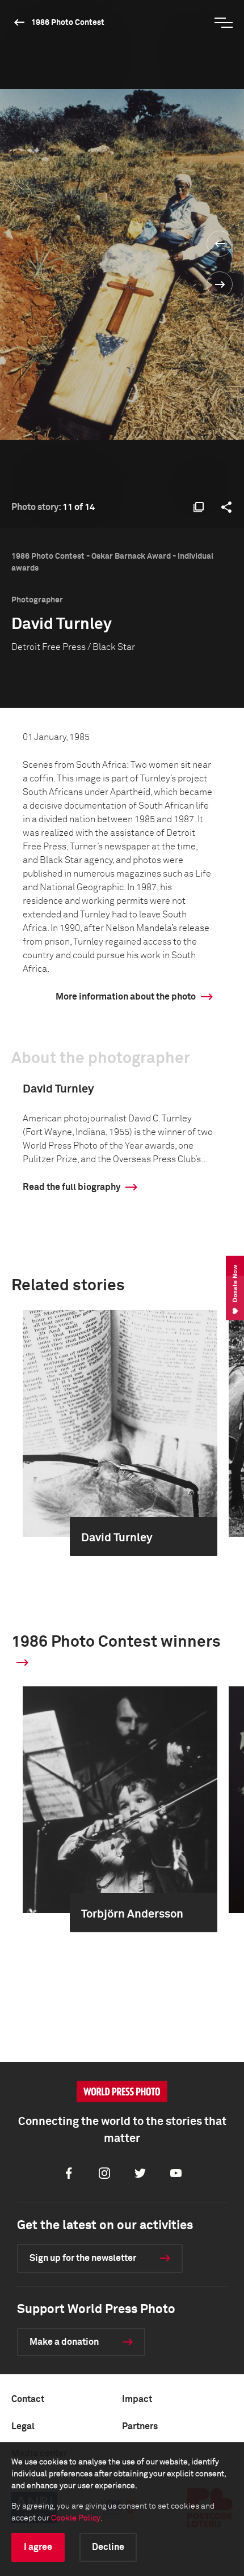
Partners (140, 2426)
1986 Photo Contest (68, 23)
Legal (23, 2426)
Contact (28, 2399)
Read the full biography (71, 1187)
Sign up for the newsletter (83, 2258)
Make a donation (64, 2342)
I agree (38, 2547)
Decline (108, 2547)
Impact (137, 2399)
